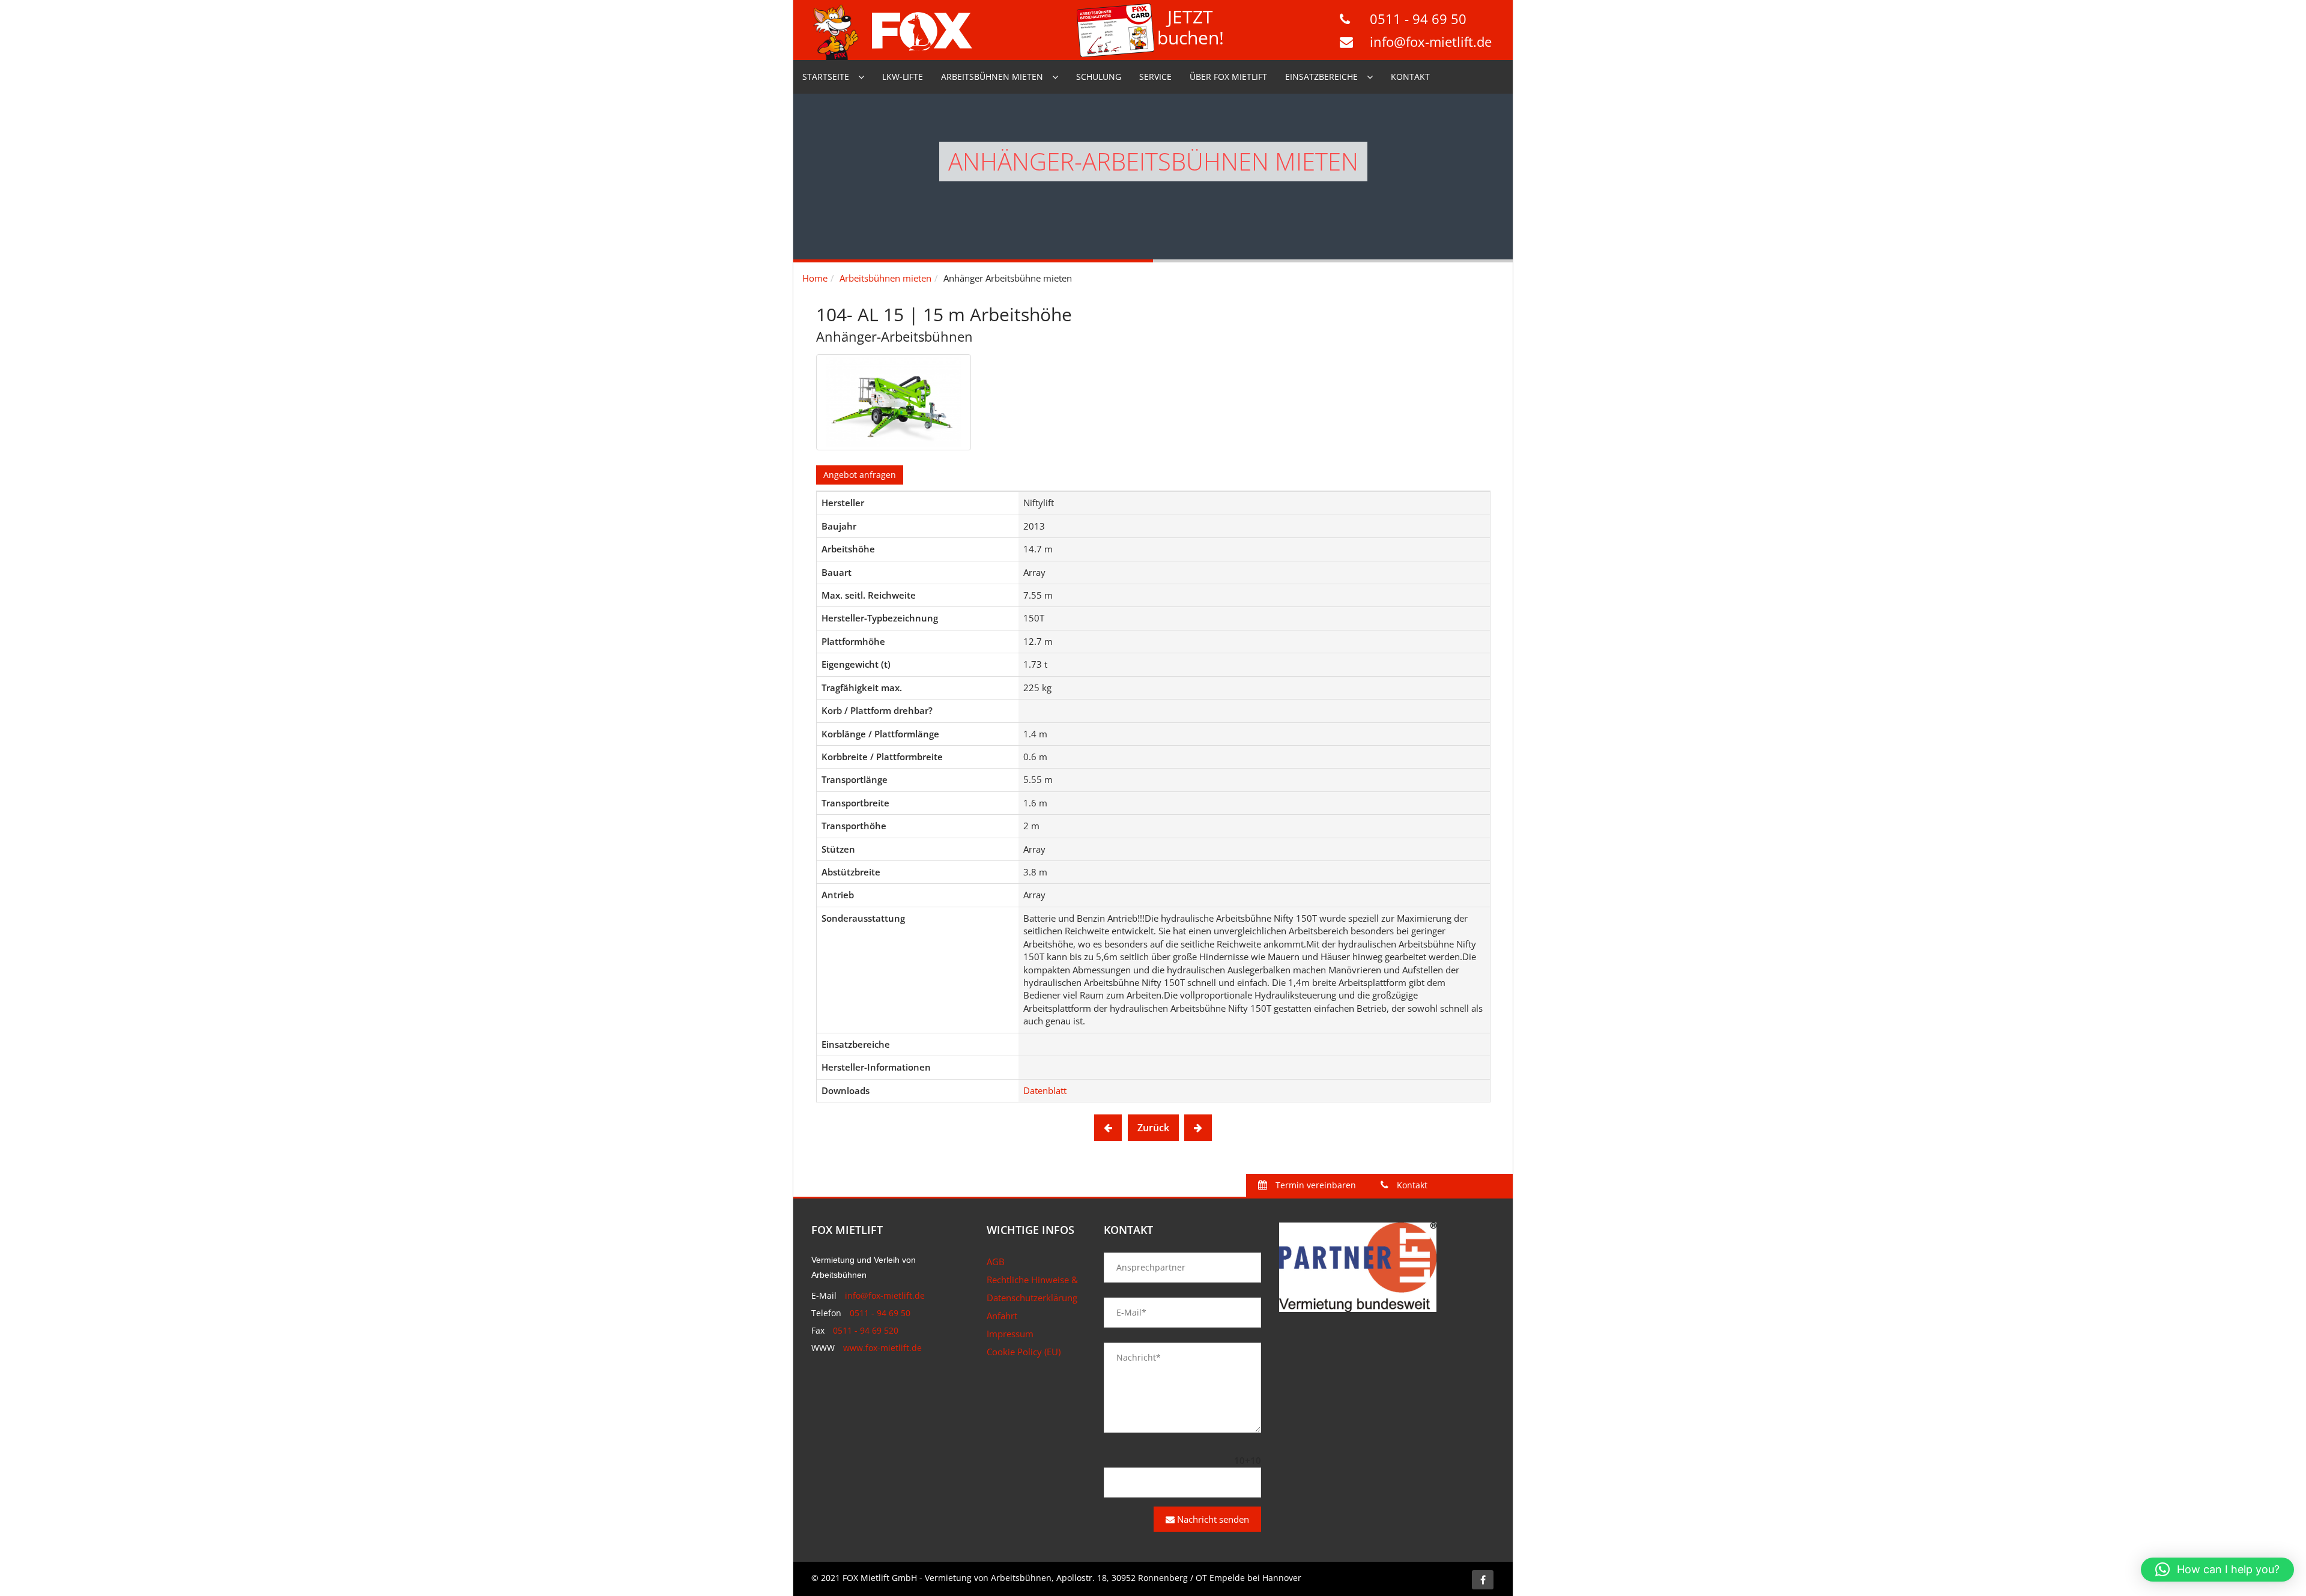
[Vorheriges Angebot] (1108, 1128)
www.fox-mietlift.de (882, 1348)
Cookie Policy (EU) (1024, 1352)
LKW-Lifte (903, 77)
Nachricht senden (1212, 1519)
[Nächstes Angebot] (1198, 1128)
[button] (2217, 1570)
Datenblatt (1045, 1090)
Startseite (826, 77)
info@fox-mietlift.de (1431, 41)
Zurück (1153, 1128)
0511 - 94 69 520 (866, 1330)
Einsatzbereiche (1321, 77)
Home (815, 278)
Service (1155, 77)
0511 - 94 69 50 (1418, 19)
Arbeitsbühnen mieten (992, 77)
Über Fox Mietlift (1228, 77)
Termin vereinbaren (1315, 1185)
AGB (996, 1262)
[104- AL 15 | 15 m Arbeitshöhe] (894, 402)
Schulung (1099, 77)
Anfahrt (1002, 1316)
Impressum (1010, 1334)
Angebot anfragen (860, 475)
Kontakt (1410, 77)
